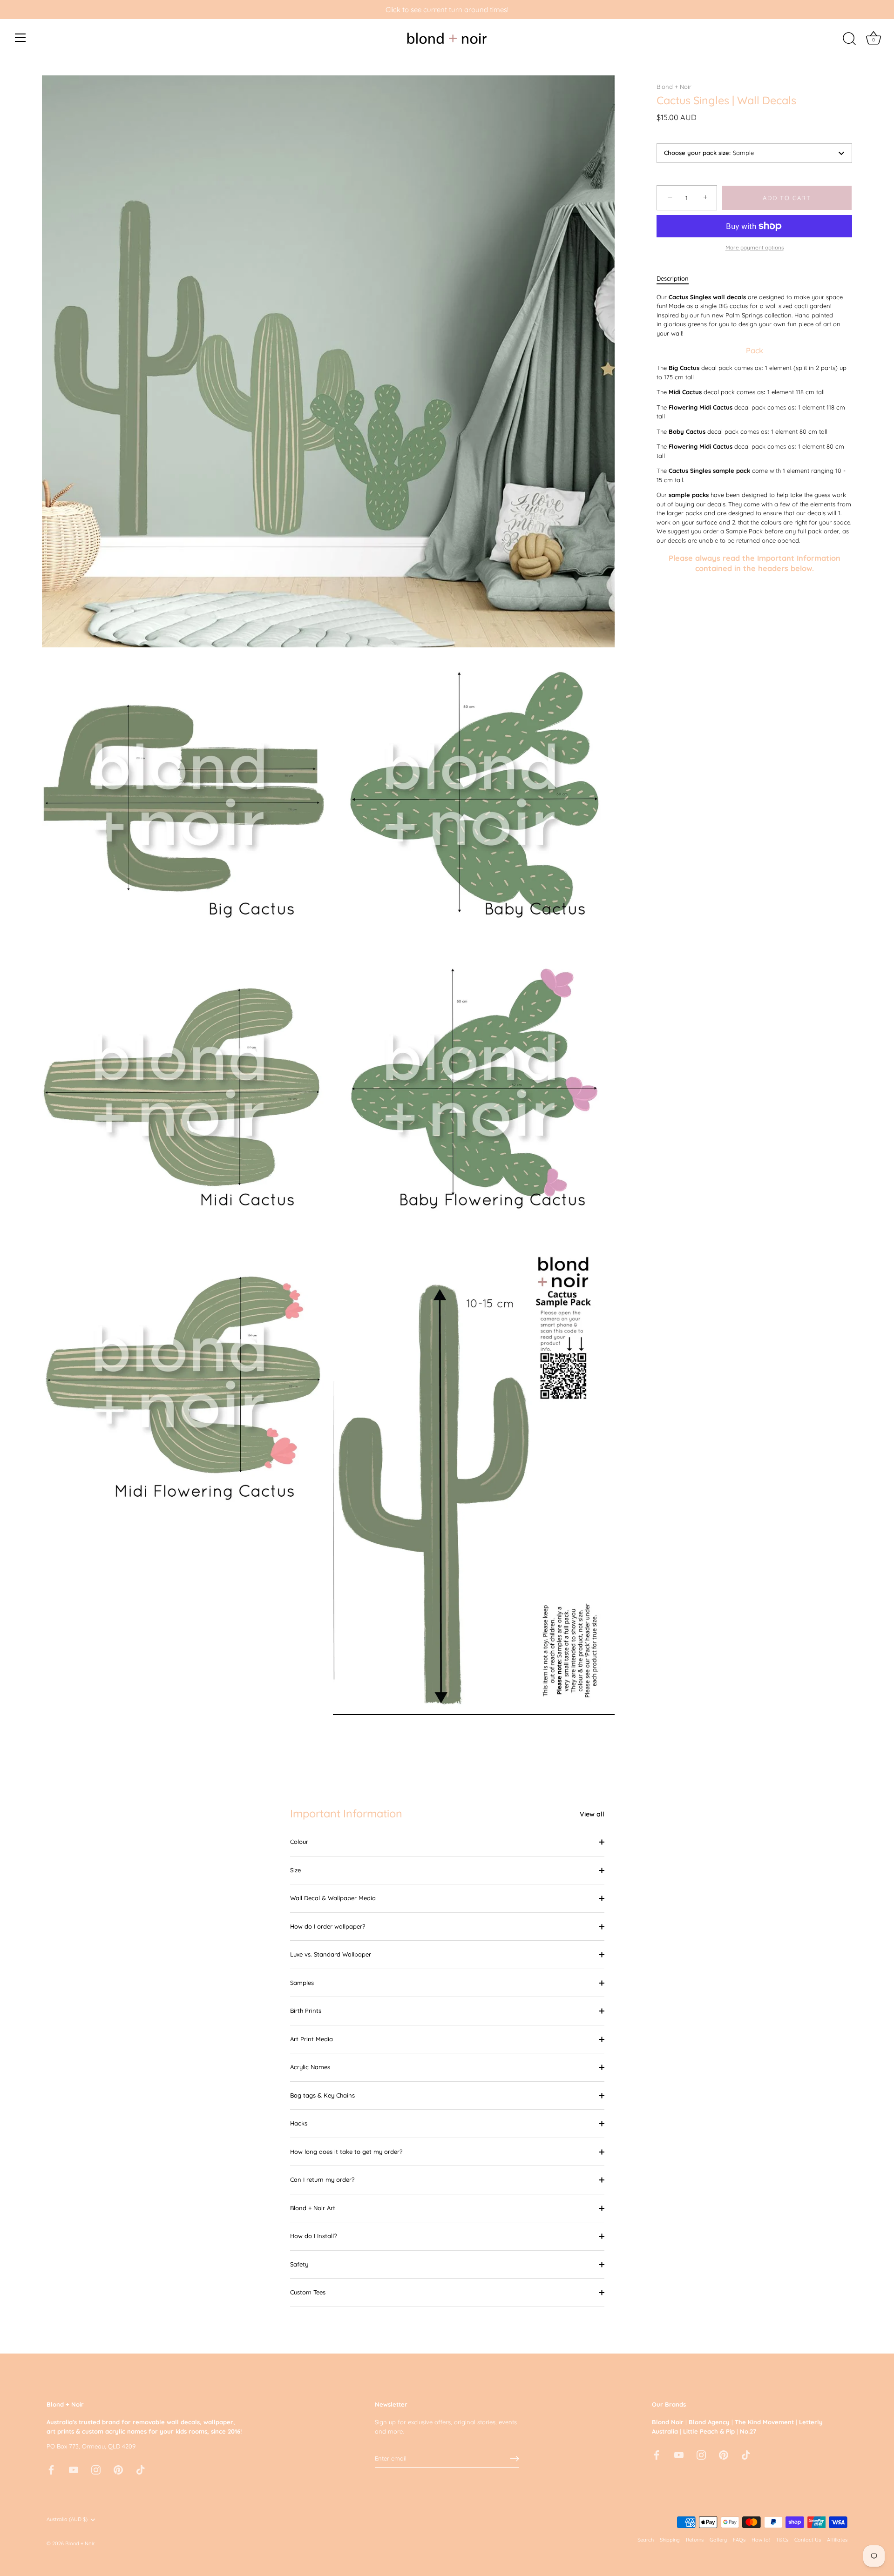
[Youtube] (74, 2469)
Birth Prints (306, 2011)
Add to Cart (787, 198)
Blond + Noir (674, 87)
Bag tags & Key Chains (322, 2095)
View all (592, 1814)
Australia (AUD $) (67, 2519)
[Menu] (20, 38)
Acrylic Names (310, 2067)
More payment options (755, 247)
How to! (761, 2540)
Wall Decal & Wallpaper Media (333, 1898)
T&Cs (782, 2540)
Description (673, 278)
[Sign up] (515, 2459)
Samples (302, 1983)
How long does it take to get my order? (346, 2152)
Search (646, 2540)
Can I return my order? (322, 2179)
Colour (299, 1842)
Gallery (718, 2540)
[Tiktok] (141, 2469)
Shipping (670, 2540)
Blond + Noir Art (313, 2208)
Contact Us (808, 2540)
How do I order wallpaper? (328, 1926)
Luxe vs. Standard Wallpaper (331, 1954)
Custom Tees (308, 2292)
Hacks (299, 2123)
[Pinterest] (118, 2469)
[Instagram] (96, 2469)
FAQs (739, 2540)
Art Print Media (312, 2039)
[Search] (849, 39)
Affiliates (837, 2540)
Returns (695, 2540)
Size (295, 1870)
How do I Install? (313, 2236)
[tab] (677, 279)
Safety (299, 2264)
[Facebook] (51, 2469)
